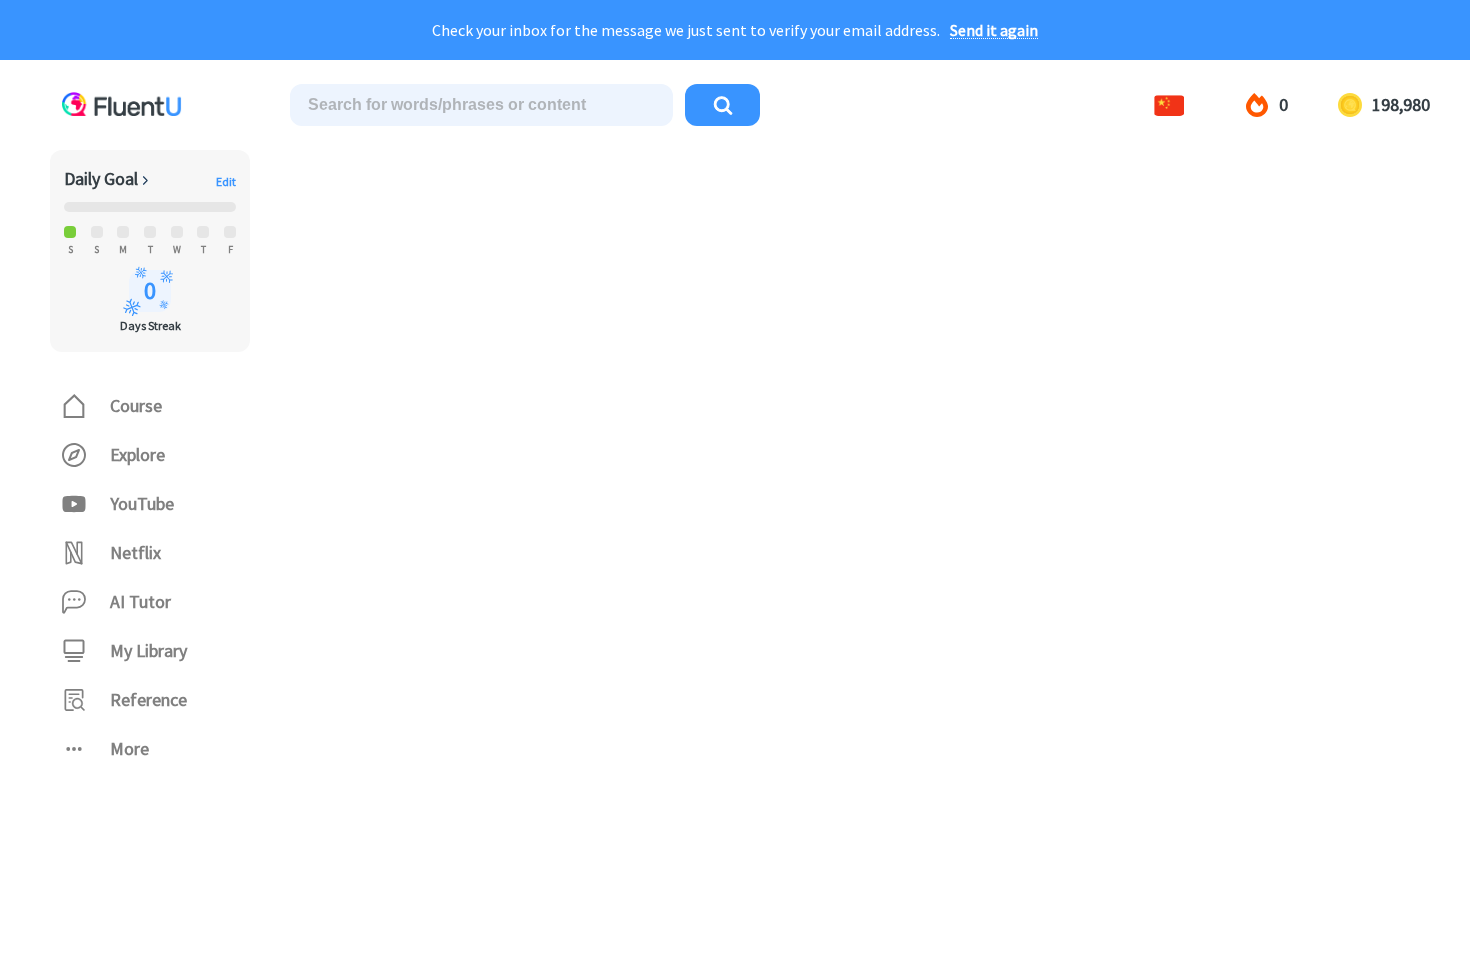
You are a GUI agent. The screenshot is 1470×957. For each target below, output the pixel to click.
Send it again (994, 30)
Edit (226, 182)
